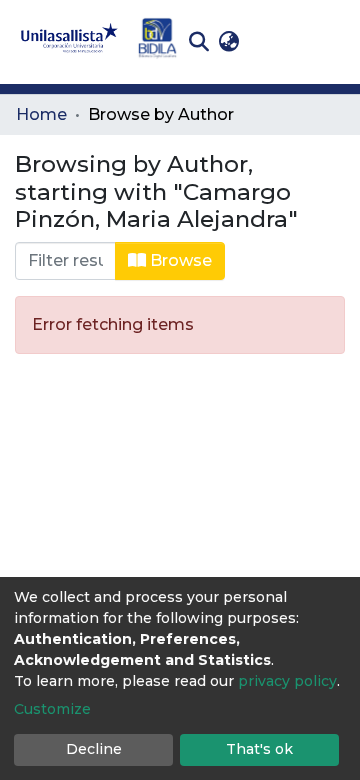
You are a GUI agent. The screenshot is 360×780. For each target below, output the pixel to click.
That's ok (259, 749)
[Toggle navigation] (330, 42)
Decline (94, 749)
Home (41, 114)
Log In (275, 41)
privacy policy (287, 681)
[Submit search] (198, 42)
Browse (179, 260)
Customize (52, 709)
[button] (228, 42)
